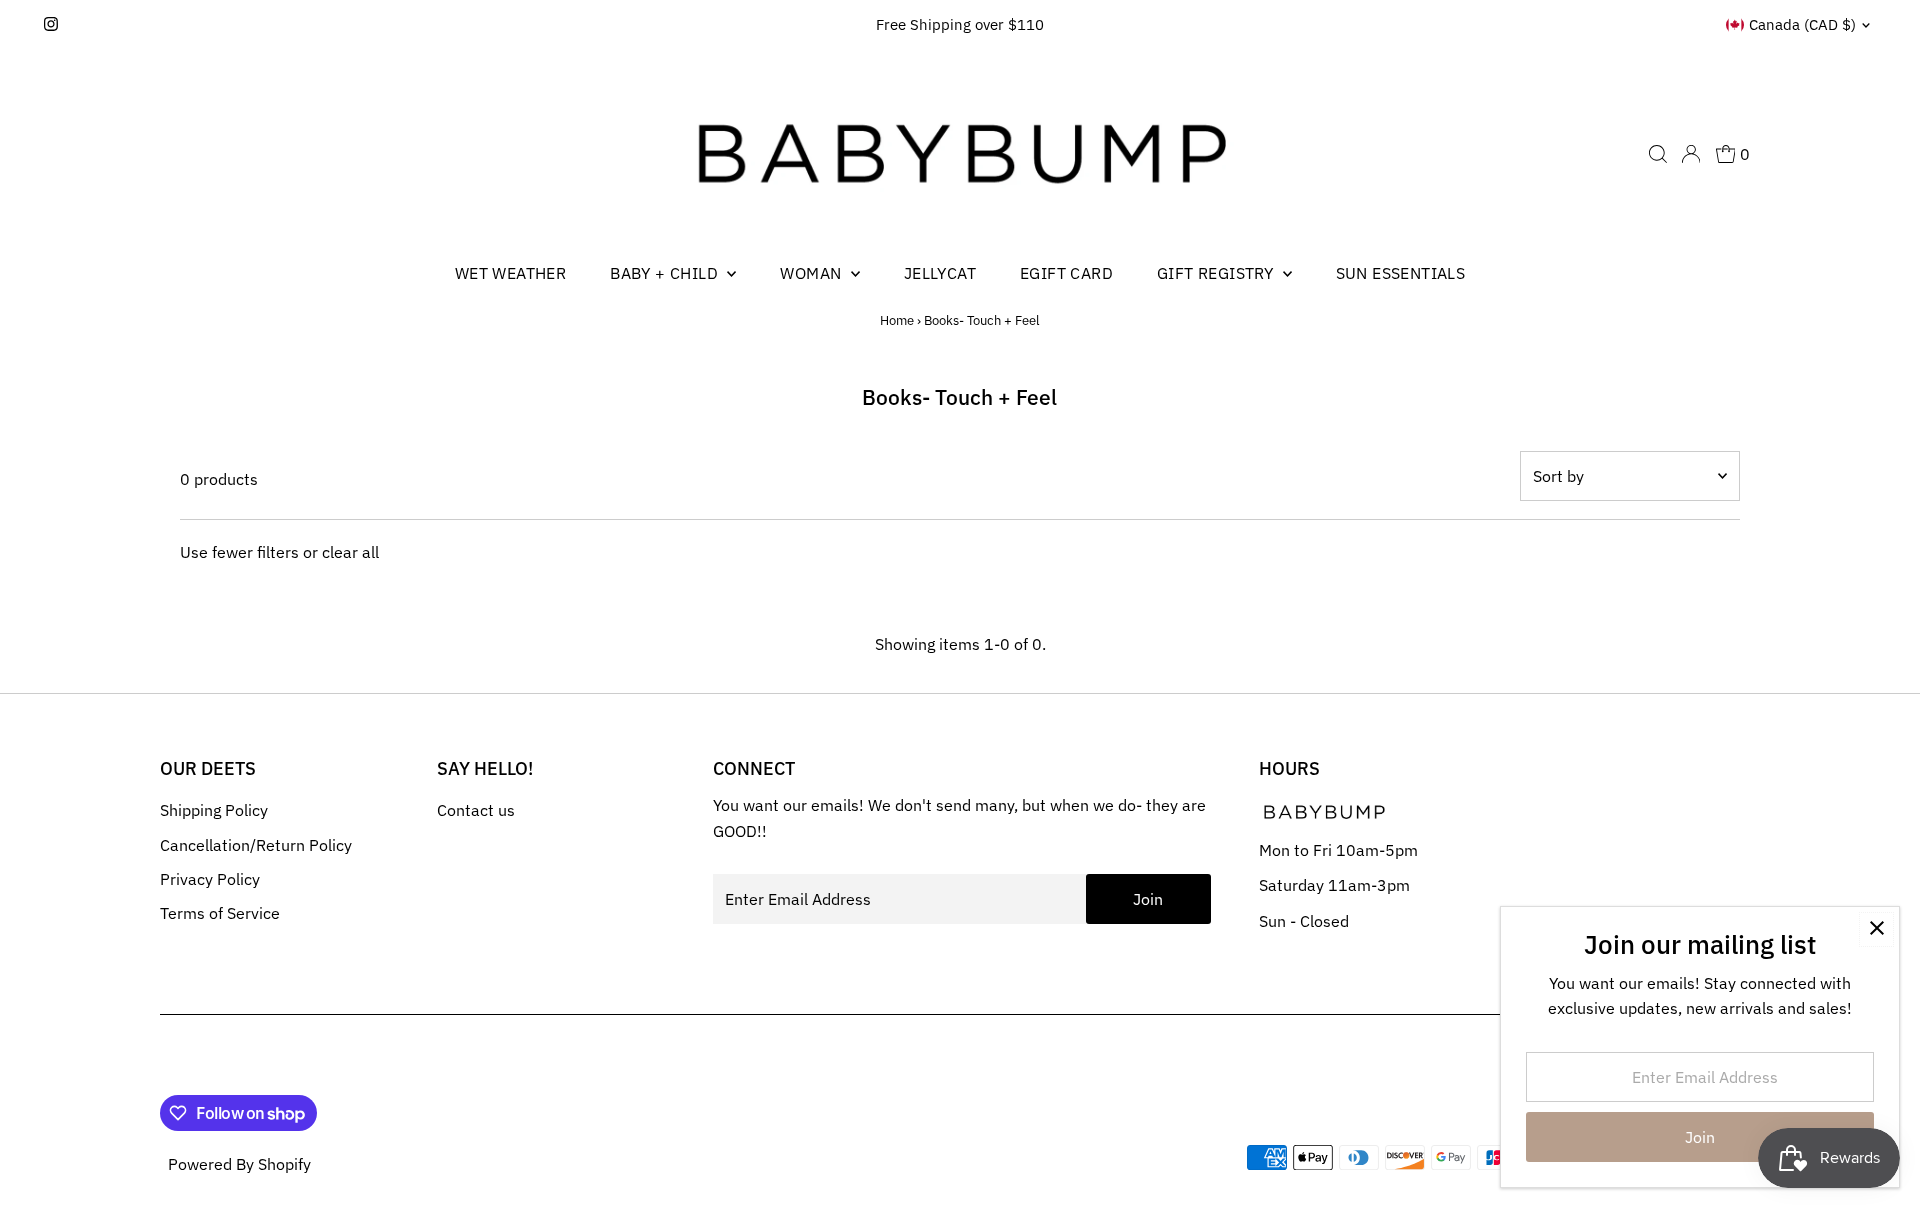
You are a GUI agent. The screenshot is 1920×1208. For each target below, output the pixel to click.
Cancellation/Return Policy (256, 845)
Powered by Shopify (239, 1164)
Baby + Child (666, 273)
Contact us (476, 810)
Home (897, 320)
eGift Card (1066, 273)
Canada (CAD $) (1802, 24)
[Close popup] (1876, 929)
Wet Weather (510, 273)
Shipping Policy (214, 810)
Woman (812, 273)
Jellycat (940, 273)
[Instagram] (51, 25)
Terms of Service (220, 913)
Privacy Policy (210, 879)
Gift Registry (1217, 273)
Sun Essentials (1401, 273)
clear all (350, 552)
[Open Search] (1658, 154)
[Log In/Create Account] (1691, 154)
